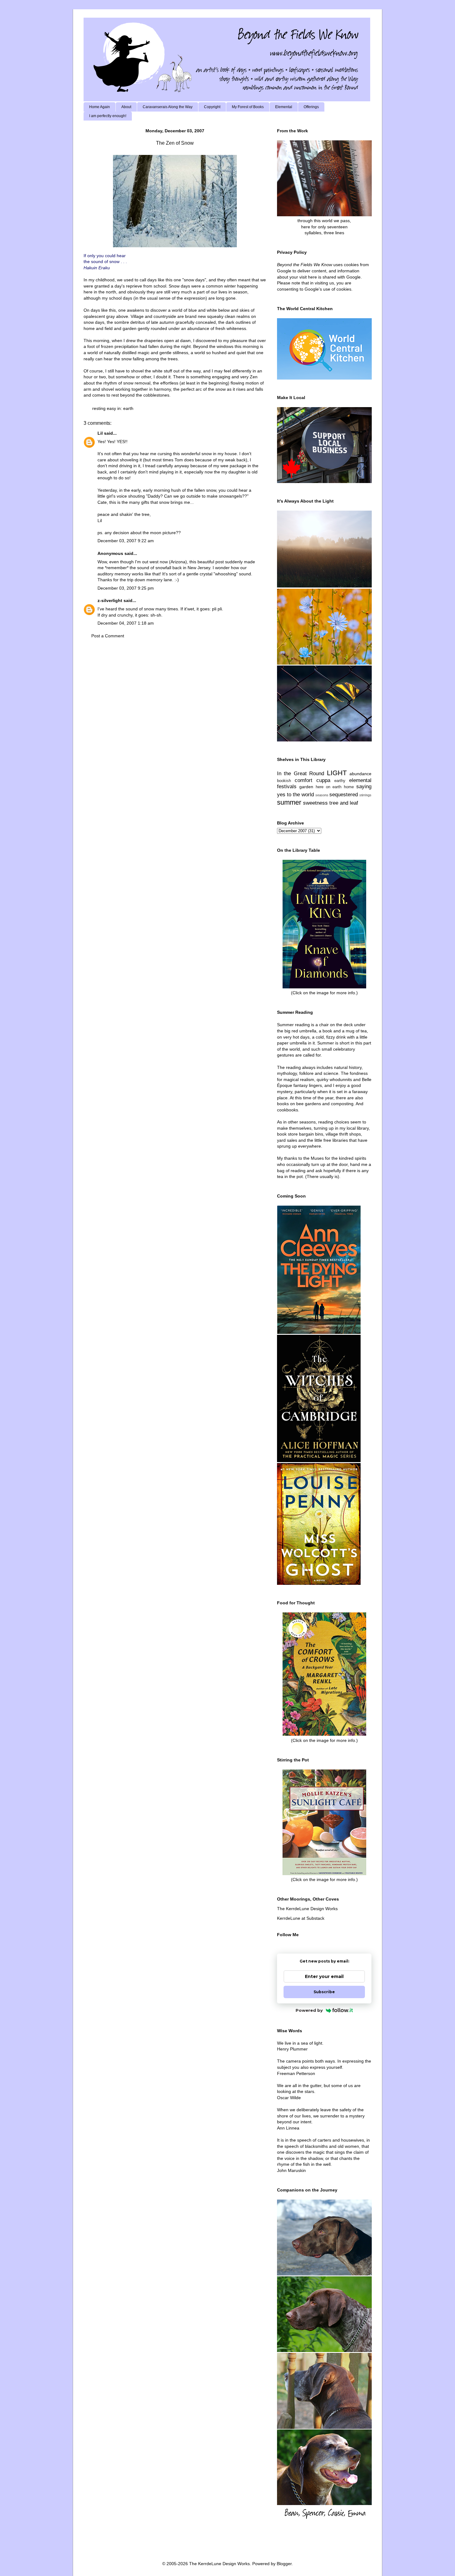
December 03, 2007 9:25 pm (126, 588)
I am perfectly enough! (108, 116)
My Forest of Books (248, 107)
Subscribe (324, 1992)
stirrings (365, 795)
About (126, 107)
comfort (303, 780)
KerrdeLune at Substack (301, 1918)
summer (289, 802)
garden (306, 787)
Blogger (284, 2564)
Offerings (311, 107)
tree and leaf (344, 803)
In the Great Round (301, 774)
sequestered (344, 795)
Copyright (212, 107)
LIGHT (337, 773)
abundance (360, 774)
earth (128, 408)
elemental (360, 780)
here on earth (329, 787)
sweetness (315, 803)
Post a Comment (108, 636)
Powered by (309, 2010)
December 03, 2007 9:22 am (126, 541)
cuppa (323, 780)
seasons (322, 795)
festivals (287, 787)
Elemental (284, 107)
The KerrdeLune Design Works (307, 1909)
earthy (340, 781)
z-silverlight (110, 600)
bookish (284, 781)
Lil (100, 433)
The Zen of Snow (175, 143)
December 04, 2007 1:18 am (126, 623)
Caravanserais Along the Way (168, 107)
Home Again (100, 107)
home (349, 787)
